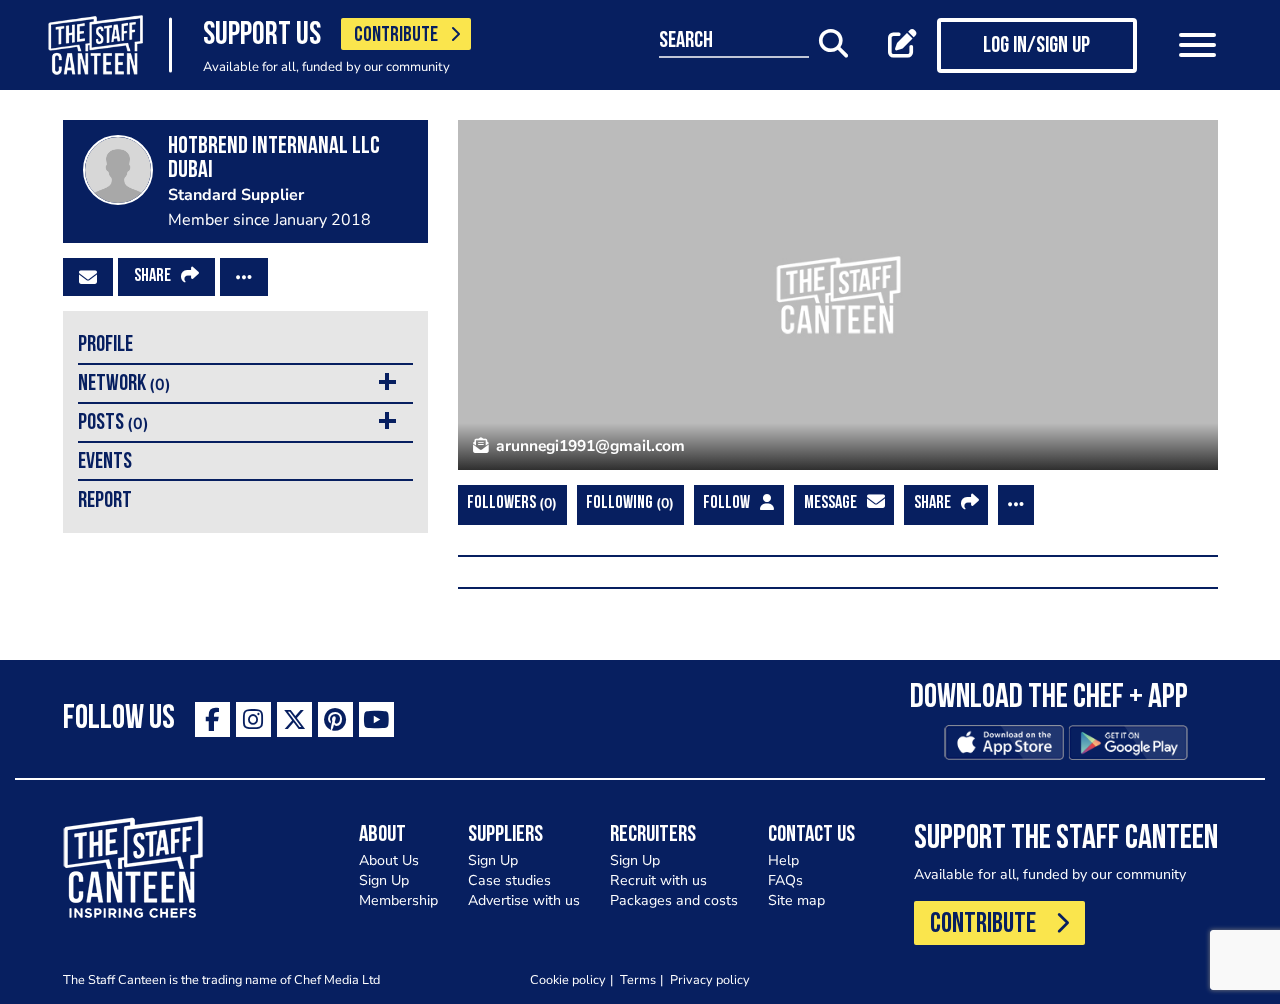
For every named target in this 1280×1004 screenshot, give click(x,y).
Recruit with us (658, 880)
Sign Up (384, 880)
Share (152, 277)
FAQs (785, 880)
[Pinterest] (335, 719)
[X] (294, 719)
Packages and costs (674, 900)
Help (783, 860)
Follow (726, 504)
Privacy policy (710, 979)
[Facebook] (212, 719)
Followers (509, 503)
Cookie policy (568, 979)
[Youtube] (376, 719)
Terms (638, 979)
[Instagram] (253, 719)
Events (105, 462)
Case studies (509, 880)
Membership (398, 900)
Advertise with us (524, 900)
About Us (389, 860)
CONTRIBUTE (396, 35)
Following (627, 503)
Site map (796, 900)
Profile (105, 345)
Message (830, 504)
